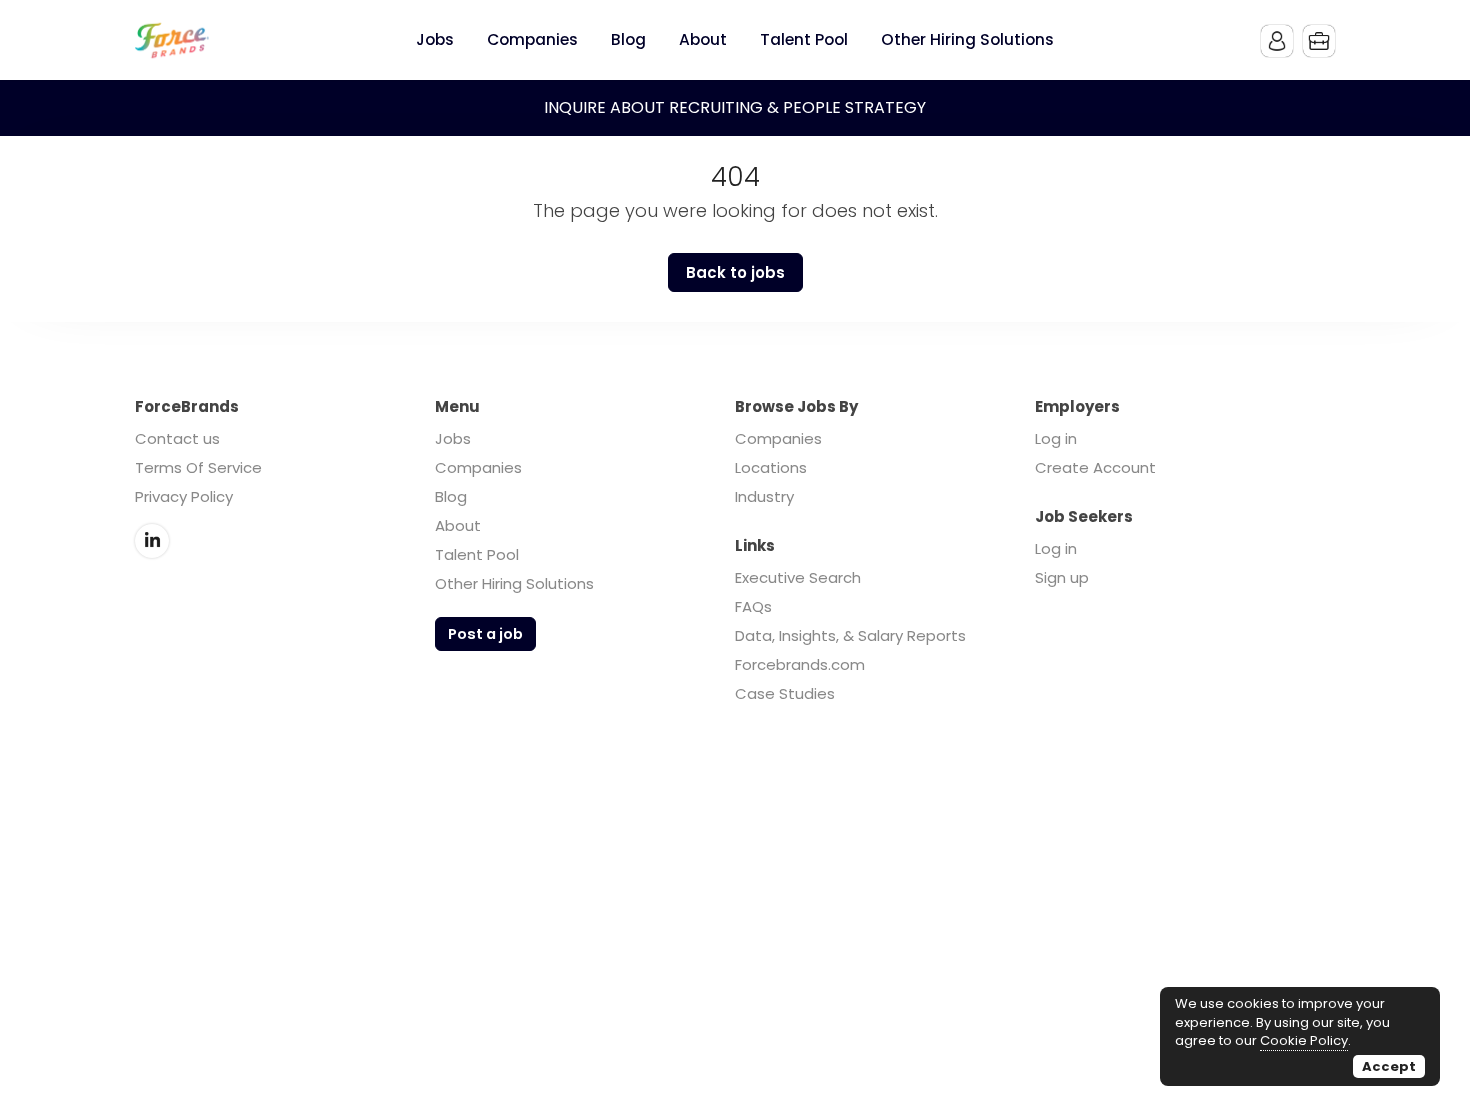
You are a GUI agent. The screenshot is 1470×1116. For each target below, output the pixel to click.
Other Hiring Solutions (514, 583)
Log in (1056, 438)
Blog (451, 496)
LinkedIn (152, 541)
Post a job (485, 634)
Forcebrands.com (800, 664)
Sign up (1062, 577)
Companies (478, 467)
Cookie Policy (1304, 1040)
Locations (771, 467)
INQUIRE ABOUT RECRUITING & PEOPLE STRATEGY (735, 107)
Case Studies (785, 693)
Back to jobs (735, 272)
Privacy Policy (184, 496)
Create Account (1095, 467)
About (458, 525)
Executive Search (798, 577)
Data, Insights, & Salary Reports (850, 635)
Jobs (453, 438)
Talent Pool (477, 554)
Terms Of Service (198, 467)
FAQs (753, 606)
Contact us (177, 438)
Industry (764, 496)
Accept (1389, 1066)
